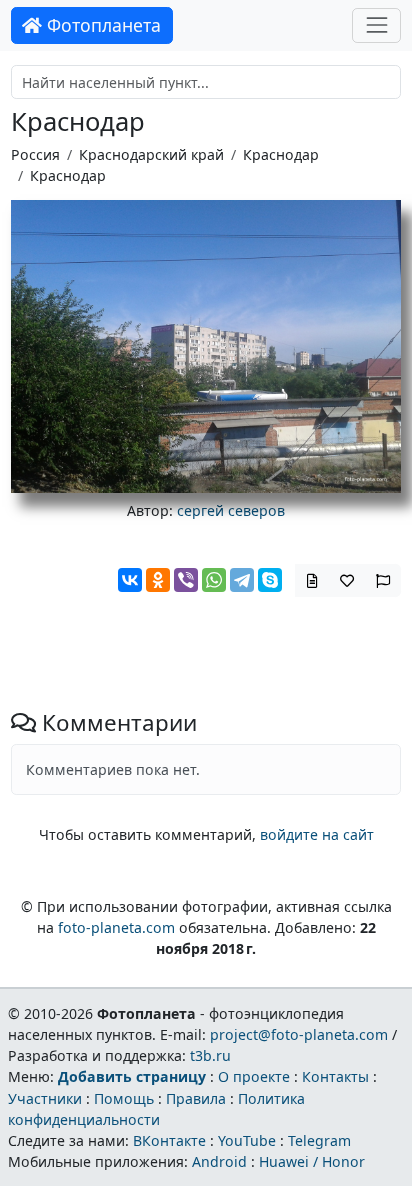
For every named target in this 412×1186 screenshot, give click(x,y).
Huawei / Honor (312, 1161)
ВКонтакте (169, 1140)
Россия (35, 154)
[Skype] (270, 580)
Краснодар (281, 154)
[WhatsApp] (214, 580)
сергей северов (231, 510)
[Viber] (186, 580)
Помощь (124, 1098)
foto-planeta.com (116, 927)
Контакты (335, 1076)
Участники (45, 1098)
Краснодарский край (151, 154)
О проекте (254, 1076)
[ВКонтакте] (130, 580)
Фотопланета (101, 25)
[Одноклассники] (158, 580)
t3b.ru (210, 1055)
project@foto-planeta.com (299, 1034)
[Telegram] (242, 580)
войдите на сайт (317, 834)
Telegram (319, 1140)
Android (219, 1161)
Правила (196, 1098)
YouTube (247, 1140)
